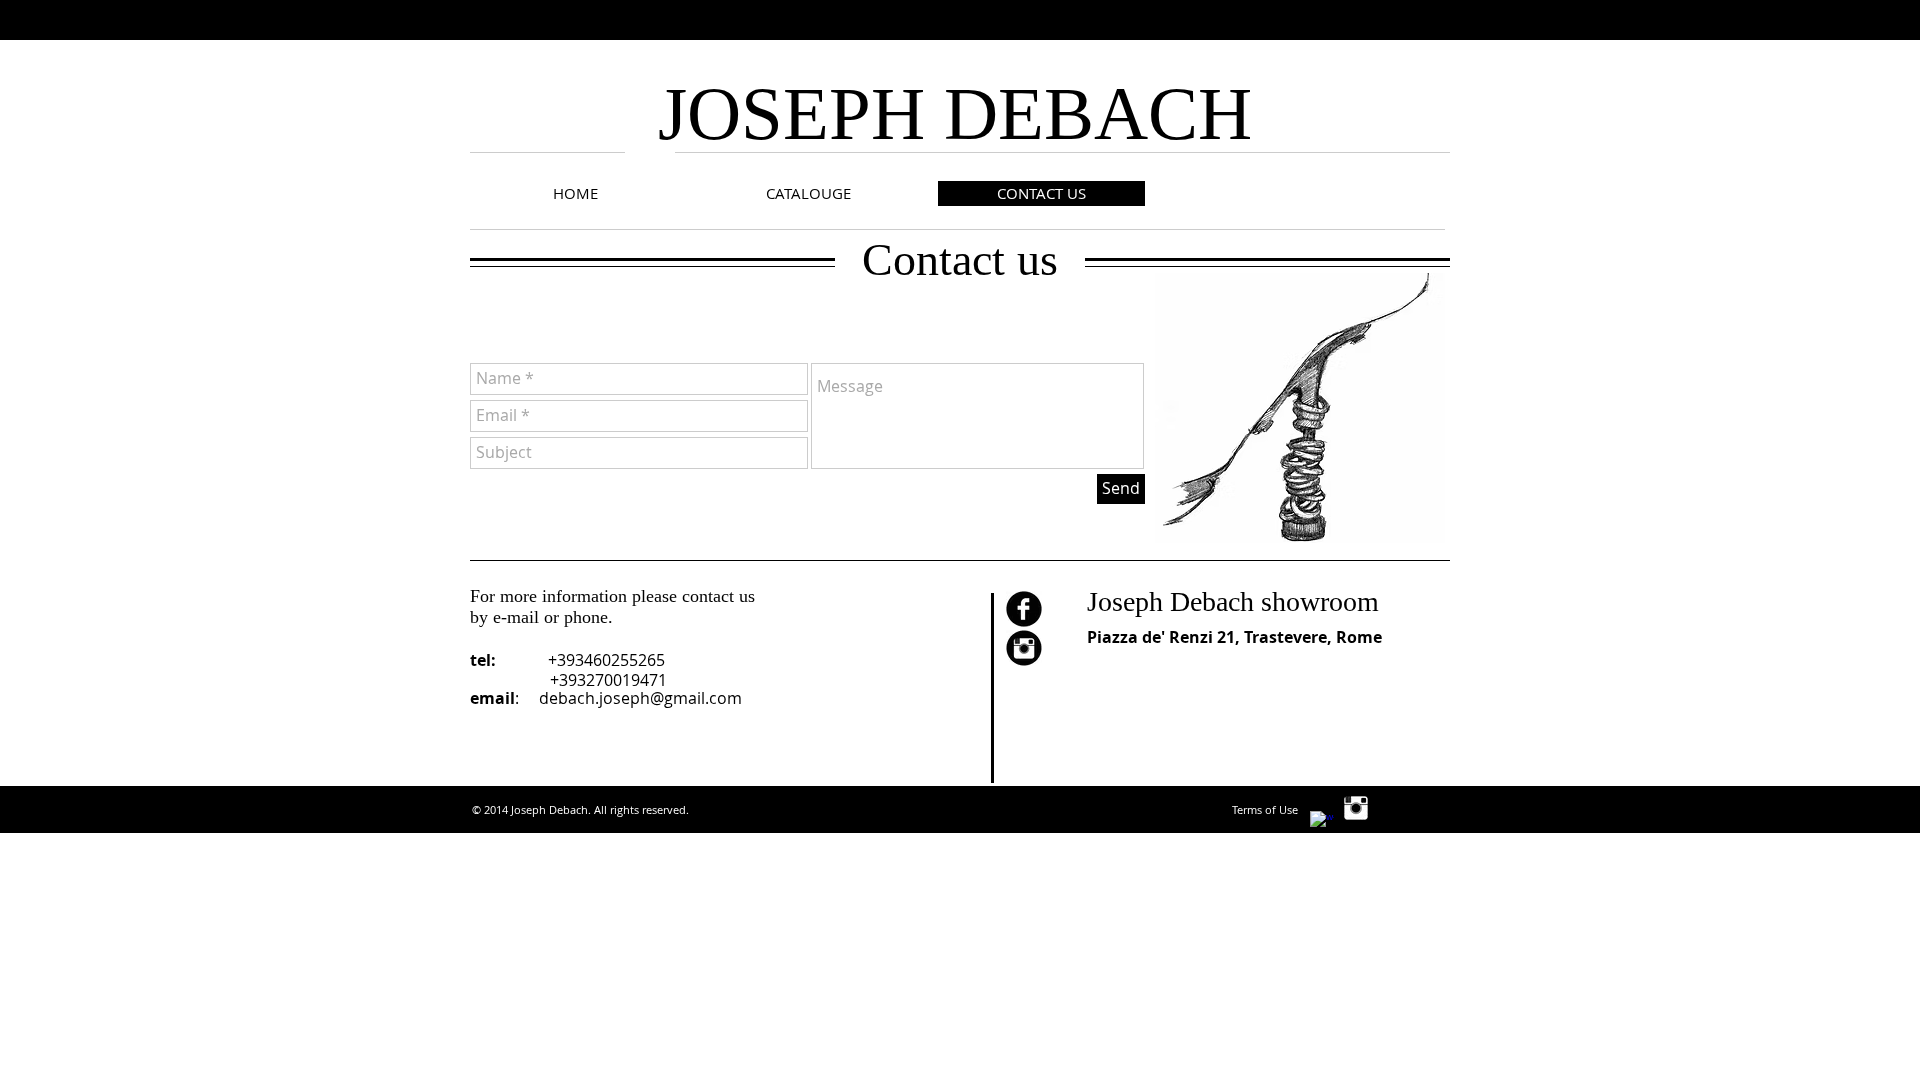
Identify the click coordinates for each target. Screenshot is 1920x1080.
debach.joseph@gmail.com (640, 698)
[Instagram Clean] (1356, 808)
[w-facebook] (1322, 823)
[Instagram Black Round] (1024, 648)
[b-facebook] (1024, 609)
